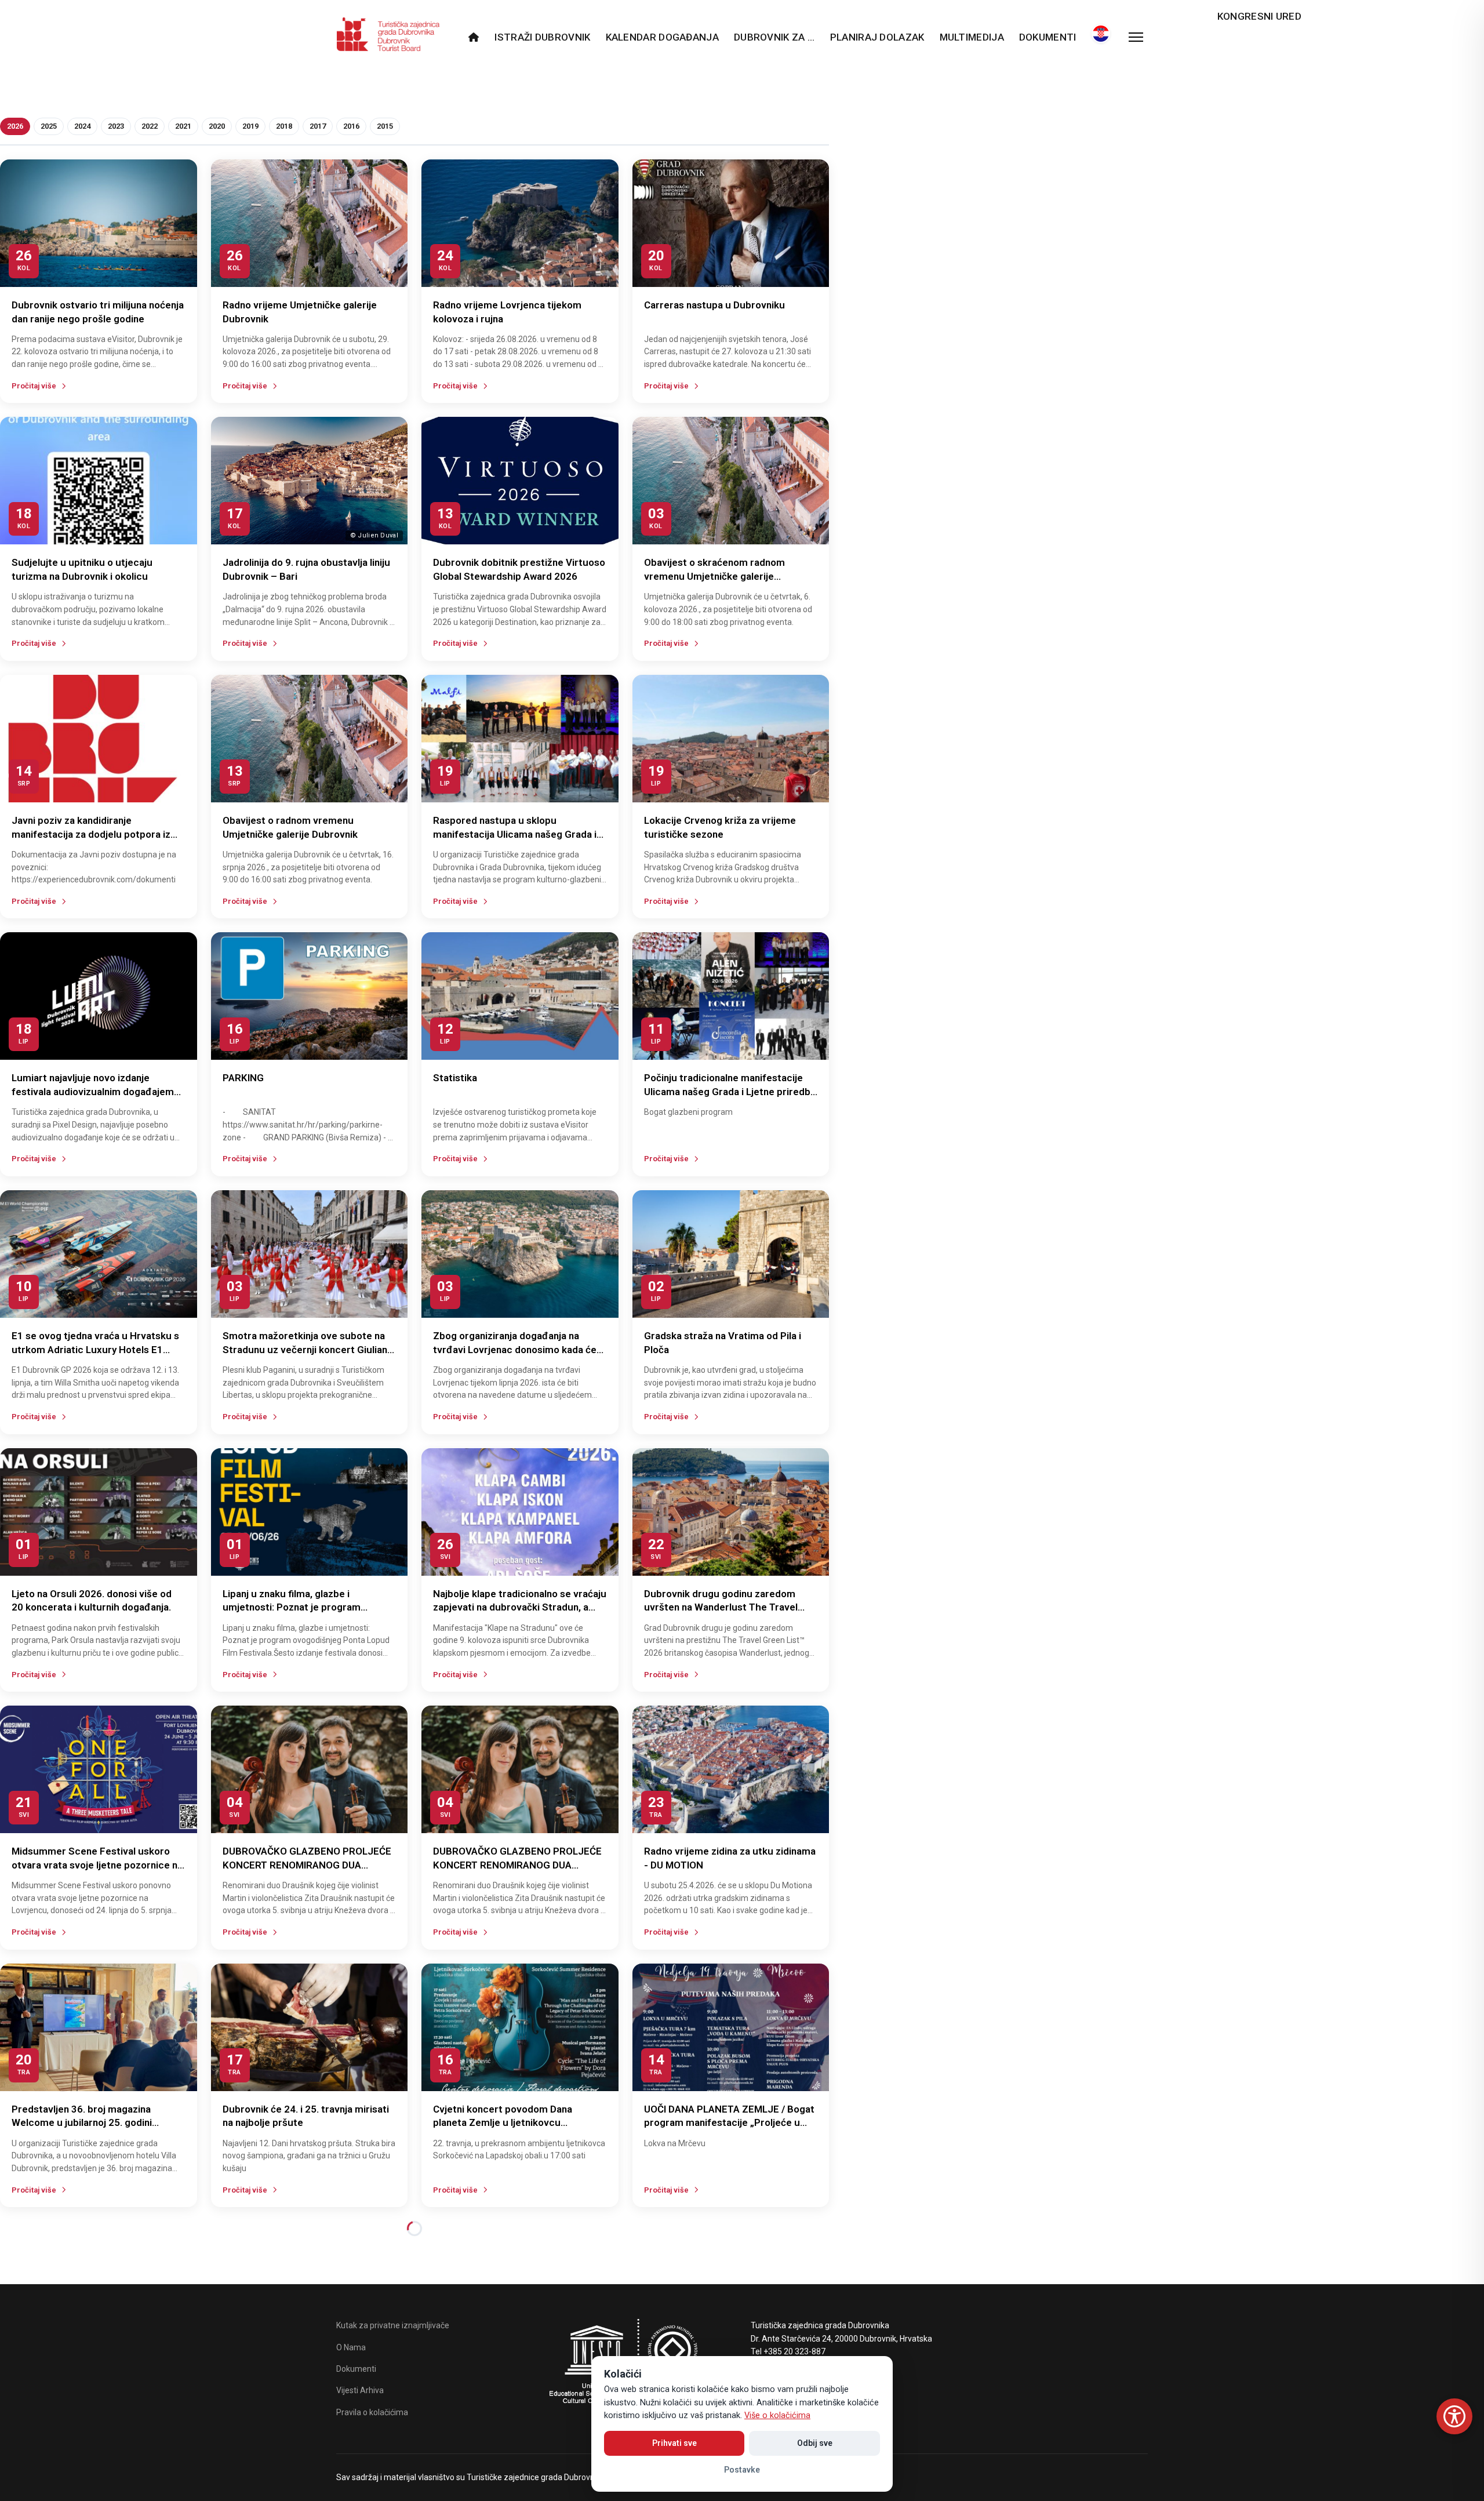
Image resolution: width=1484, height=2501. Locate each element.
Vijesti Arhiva (360, 2390)
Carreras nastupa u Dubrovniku (714, 305)
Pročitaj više (34, 386)
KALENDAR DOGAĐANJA (662, 37)
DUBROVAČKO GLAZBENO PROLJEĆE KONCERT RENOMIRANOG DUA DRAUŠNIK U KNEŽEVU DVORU (307, 1865)
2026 (15, 126)
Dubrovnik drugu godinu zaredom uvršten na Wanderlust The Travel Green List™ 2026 (721, 1608)
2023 (116, 126)
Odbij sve (815, 2443)
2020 (217, 126)
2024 (82, 126)
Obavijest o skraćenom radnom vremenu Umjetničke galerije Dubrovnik (714, 576)
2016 (351, 126)
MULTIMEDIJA (972, 37)
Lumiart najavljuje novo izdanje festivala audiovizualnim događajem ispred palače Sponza (93, 1092)
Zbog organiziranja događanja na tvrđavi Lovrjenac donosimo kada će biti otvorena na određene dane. (515, 1350)
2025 (49, 126)
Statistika (455, 1078)
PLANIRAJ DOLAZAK (877, 37)
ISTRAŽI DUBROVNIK (542, 37)
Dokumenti (1048, 37)
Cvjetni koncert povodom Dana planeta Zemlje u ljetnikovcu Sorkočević (503, 2123)
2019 (250, 126)
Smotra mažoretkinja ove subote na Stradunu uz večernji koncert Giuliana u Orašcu (308, 1350)
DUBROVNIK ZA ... (774, 37)
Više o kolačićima (777, 2415)
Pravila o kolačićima (372, 2412)
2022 (150, 126)
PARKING (243, 1078)
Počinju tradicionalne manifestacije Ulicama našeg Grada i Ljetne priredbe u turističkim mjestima (730, 1092)
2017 (318, 126)
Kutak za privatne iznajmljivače (393, 2325)
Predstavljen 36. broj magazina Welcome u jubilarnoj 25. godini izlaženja (82, 2123)
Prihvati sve (674, 2443)
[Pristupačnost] (1454, 2416)
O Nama (351, 2347)
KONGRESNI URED (1259, 16)
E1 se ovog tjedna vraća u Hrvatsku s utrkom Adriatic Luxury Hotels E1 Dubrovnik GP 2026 (95, 1350)
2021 (183, 126)
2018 (284, 126)
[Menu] (1136, 37)
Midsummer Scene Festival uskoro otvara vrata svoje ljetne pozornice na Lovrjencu (97, 1865)
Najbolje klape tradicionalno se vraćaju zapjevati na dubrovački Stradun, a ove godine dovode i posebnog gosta (520, 1608)
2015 (385, 126)
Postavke (742, 2470)
